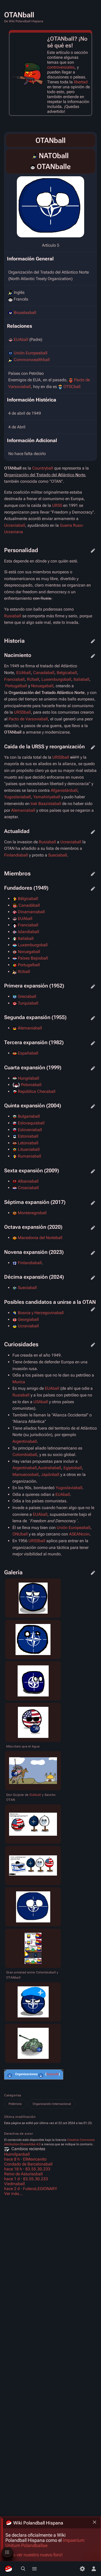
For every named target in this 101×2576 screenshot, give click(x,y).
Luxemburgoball (56, 679)
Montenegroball (32, 1213)
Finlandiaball (16, 855)
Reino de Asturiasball (23, 2174)
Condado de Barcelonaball (28, 2164)
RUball (33, 679)
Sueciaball (58, 855)
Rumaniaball (30, 1156)
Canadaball (44, 673)
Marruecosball (26, 1474)
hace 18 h (13, 2169)
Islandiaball (28, 932)
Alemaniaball (23, 810)
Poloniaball (31, 1085)
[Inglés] (35, 156)
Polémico (15, 2104)
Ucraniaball (15, 525)
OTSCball (72, 387)
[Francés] (33, 167)
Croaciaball (28, 1188)
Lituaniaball (29, 1149)
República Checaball (37, 1091)
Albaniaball (28, 1181)
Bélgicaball (28, 899)
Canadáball (29, 905)
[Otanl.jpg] (51, 207)
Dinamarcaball (31, 912)
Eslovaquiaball (31, 1123)
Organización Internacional (52, 2104)
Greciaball (27, 996)
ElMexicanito (35, 2159)
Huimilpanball (17, 2154)
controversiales (61, 67)
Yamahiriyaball (47, 797)
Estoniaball (28, 1136)
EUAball (21, 339)
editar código (93, 551)
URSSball (22, 712)
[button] (53, 2074)
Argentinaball (25, 1441)
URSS (57, 505)
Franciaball (14, 679)
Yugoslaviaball (17, 797)
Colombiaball (25, 1455)
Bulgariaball (29, 1116)
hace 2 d (12, 2189)
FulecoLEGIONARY (40, 2189)
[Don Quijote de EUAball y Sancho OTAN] (33, 1771)
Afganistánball (64, 790)
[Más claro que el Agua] (33, 1722)
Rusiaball (13, 616)
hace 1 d (12, 2179)
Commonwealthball (32, 360)
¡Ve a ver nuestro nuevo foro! (34, 2555)
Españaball (28, 1053)
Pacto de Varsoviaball (28, 719)
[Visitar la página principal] (8, 2569)
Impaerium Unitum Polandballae (45, 2543)
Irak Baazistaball (46, 804)
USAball (41, 1402)
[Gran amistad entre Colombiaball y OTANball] (33, 1948)
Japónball (50, 1474)
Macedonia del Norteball (40, 1238)
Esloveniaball (30, 1130)
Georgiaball (28, 1319)
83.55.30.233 (38, 2169)
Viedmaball (15, 2184)
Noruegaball (42, 686)
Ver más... (14, 2194)
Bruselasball (25, 313)
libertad (81, 82)
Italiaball (81, 679)
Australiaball (50, 1468)
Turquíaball (28, 1003)
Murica (19, 1382)
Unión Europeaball (31, 353)
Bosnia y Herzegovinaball (41, 1313)
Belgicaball (67, 673)
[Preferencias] (82, 2569)
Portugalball (16, 686)
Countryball (43, 468)
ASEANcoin (79, 1534)
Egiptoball (73, 1468)
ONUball (20, 1534)
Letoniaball (28, 1143)
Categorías (13, 2095)
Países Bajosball (33, 958)
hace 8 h (12, 2159)
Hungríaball (28, 1078)
